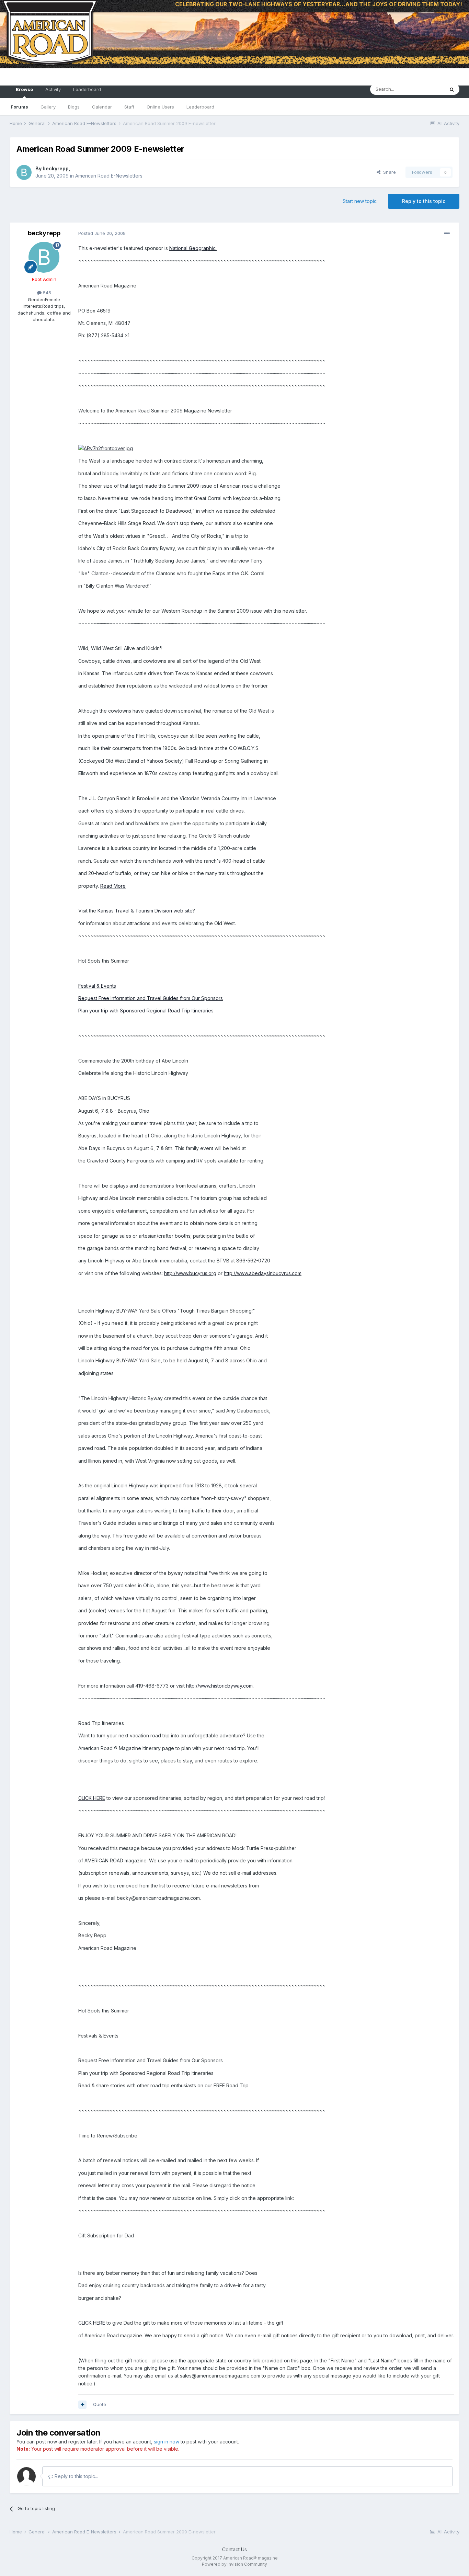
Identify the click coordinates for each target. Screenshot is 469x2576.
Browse (24, 89)
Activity (53, 89)
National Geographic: (193, 248)
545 (46, 293)
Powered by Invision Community (235, 2564)
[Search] (452, 89)
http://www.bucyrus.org (190, 1273)
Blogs (74, 107)
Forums (19, 107)
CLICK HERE (92, 1798)
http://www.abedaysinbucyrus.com (263, 1273)
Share (388, 172)
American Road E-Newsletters (109, 176)
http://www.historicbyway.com (219, 1686)
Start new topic (360, 201)
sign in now (167, 2442)
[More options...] (447, 234)
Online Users (160, 107)
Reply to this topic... (76, 2476)
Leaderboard (200, 107)
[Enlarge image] (106, 448)
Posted (102, 233)
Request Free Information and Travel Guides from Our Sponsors (151, 998)
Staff (129, 107)
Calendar (102, 107)
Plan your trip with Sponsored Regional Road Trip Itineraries (146, 1011)
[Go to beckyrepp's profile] (24, 172)
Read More (113, 886)
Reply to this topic (424, 201)
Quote (100, 2404)
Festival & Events (97, 986)
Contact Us (235, 2549)
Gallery (48, 107)
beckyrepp (56, 168)
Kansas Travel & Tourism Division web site (145, 911)
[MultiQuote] (82, 2405)
